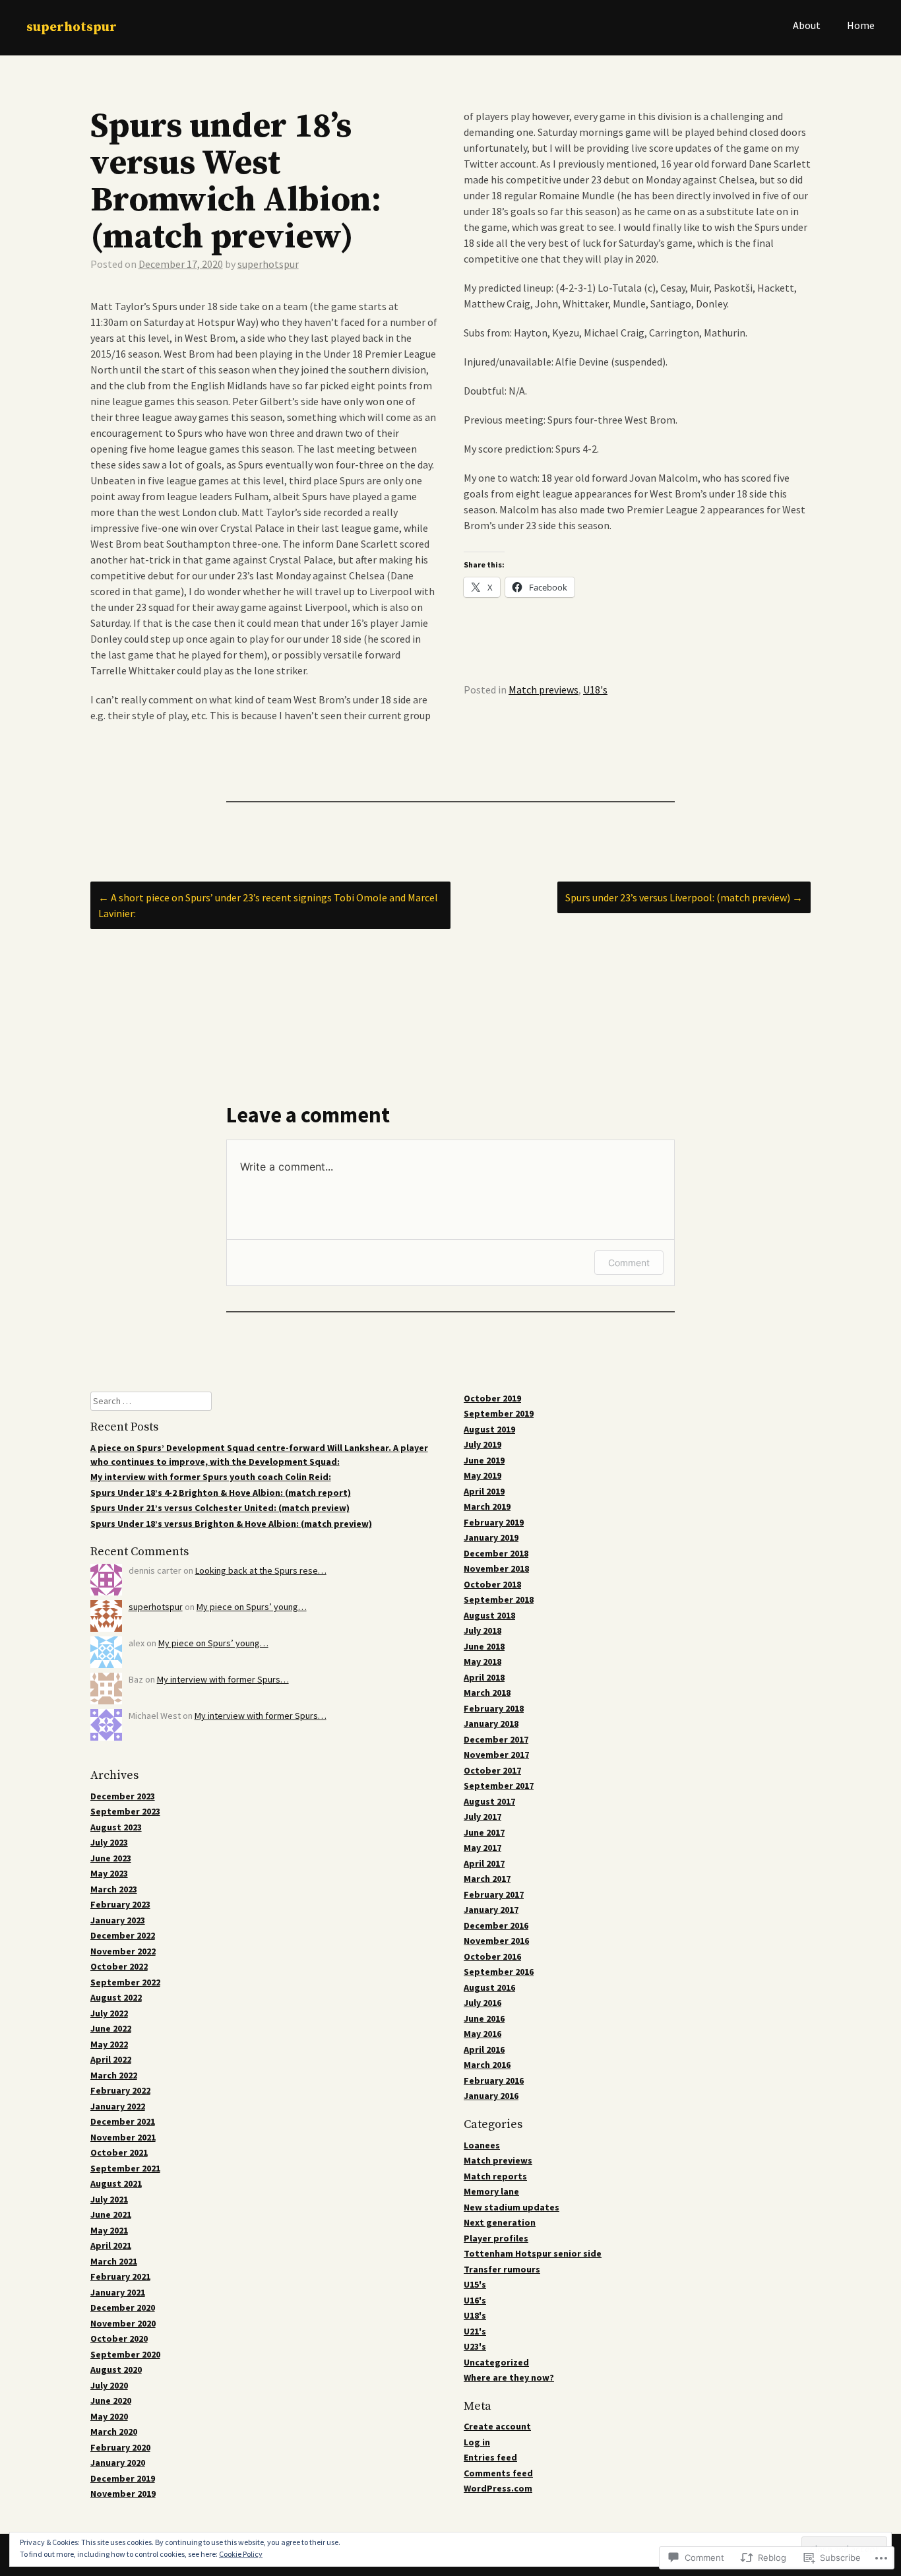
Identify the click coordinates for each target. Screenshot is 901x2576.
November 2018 (496, 1568)
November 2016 (496, 1941)
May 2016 (482, 2034)
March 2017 (487, 1879)
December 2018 (496, 1553)
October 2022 (119, 1966)
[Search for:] (151, 1401)
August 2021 (116, 2183)
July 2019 (482, 1444)
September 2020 (125, 2354)
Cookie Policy (241, 2554)
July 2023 (109, 1842)
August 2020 (116, 2369)
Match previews (544, 690)
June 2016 (484, 2018)
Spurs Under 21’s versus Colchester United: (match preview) (220, 1508)
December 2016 (496, 1925)
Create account (497, 2426)
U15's (475, 2284)
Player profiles (496, 2238)
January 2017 (491, 1910)
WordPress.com (498, 2488)
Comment (629, 1263)
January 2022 (118, 2106)
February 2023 (120, 1904)
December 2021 (123, 2121)
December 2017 (496, 1739)
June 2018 (484, 1646)
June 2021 (111, 2214)
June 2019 (484, 1460)
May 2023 (109, 1873)
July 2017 (482, 1817)
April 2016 (484, 2049)
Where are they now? (509, 2377)
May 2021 (109, 2230)
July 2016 (482, 2003)
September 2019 (499, 1413)
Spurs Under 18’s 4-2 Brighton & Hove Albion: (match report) (221, 1493)
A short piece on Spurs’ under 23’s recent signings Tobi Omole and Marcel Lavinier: (268, 905)
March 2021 (114, 2261)
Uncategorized (496, 2362)
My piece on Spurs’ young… (252, 1607)
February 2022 (120, 2090)
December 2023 (123, 1796)
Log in (477, 2442)
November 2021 (123, 2137)
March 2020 (114, 2431)
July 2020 (109, 2385)
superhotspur (72, 27)
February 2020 (120, 2447)
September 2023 (125, 1811)
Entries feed (490, 2457)
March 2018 (487, 1692)
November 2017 (496, 1755)
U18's (595, 690)
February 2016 (494, 2080)
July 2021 (109, 2199)
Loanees (482, 2145)
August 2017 (489, 1801)
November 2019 (123, 2494)
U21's (475, 2331)
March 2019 (487, 1506)
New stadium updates (512, 2207)
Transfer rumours (502, 2269)
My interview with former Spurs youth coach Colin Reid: (211, 1477)
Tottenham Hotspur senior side (533, 2253)
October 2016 (492, 1956)
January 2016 (491, 2096)
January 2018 (491, 1723)
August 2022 (116, 1997)
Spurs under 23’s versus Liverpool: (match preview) (684, 897)
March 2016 (487, 2065)
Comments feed (498, 2473)
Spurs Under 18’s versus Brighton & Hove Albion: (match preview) (231, 1524)
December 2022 (123, 1935)
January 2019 (491, 1537)
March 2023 (114, 1889)
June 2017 (484, 1832)
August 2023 (116, 1827)
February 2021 (120, 2276)
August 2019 (489, 1429)
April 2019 (484, 1491)
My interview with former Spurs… (223, 1679)
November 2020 (123, 2323)
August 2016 (489, 1987)
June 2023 (111, 1858)
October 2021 (119, 2152)
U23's (475, 2346)
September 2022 (125, 1982)
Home (861, 25)
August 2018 (489, 1615)
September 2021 (125, 2168)
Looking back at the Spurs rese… (261, 1570)
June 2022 (111, 2028)
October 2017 (492, 1770)
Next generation (500, 2222)
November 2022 (123, 1951)
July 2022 (109, 2013)
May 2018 (482, 1661)
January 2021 (118, 2292)
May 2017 (482, 1848)
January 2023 (118, 1920)
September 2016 (499, 1972)
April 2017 (484, 1863)
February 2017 (494, 1894)
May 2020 (109, 2416)
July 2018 (482, 1630)
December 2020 (123, 2307)
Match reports (495, 2176)
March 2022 (114, 2075)
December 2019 (123, 2478)
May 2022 (109, 2044)
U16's (475, 2300)
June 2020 (111, 2400)
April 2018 (484, 1677)
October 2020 (119, 2338)
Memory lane (491, 2191)
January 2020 (118, 2463)
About (807, 25)
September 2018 (499, 1599)
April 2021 (111, 2245)
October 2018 (492, 1584)
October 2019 (492, 1398)
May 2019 (482, 1475)
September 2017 (499, 1786)
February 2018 (494, 1708)
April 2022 (111, 2059)
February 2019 (494, 1522)
